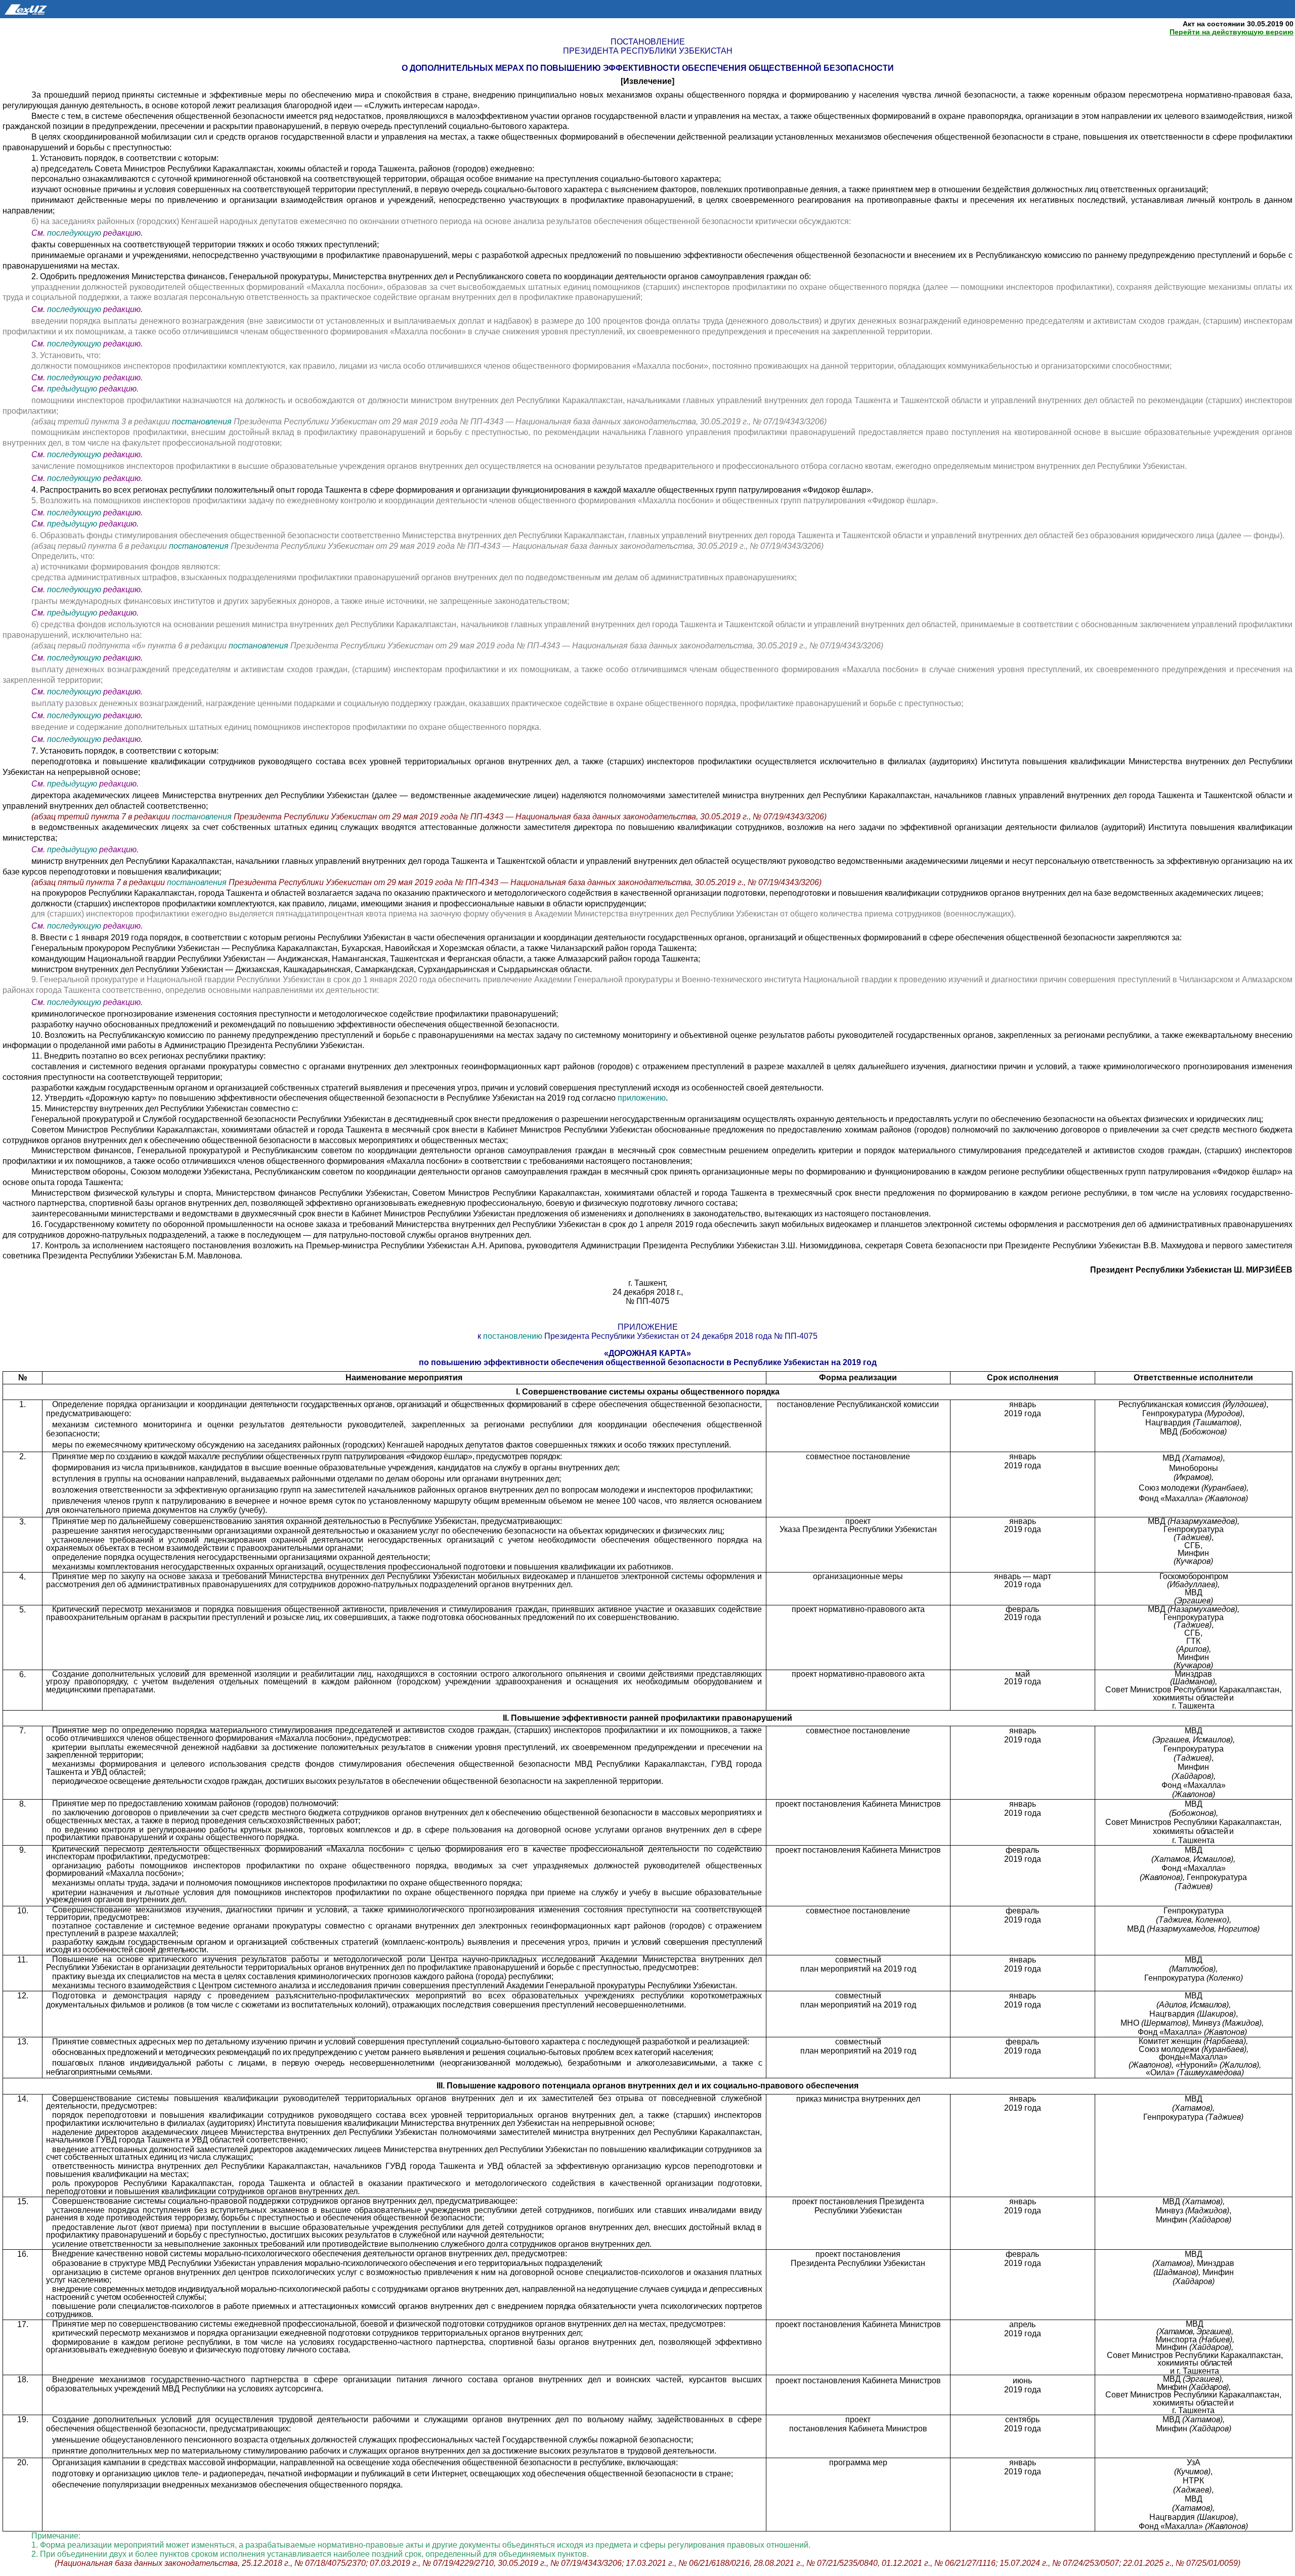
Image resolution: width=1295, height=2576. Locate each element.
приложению (642, 1098)
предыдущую (72, 389)
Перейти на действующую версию (1232, 32)
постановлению (514, 1336)
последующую (74, 233)
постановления (203, 422)
